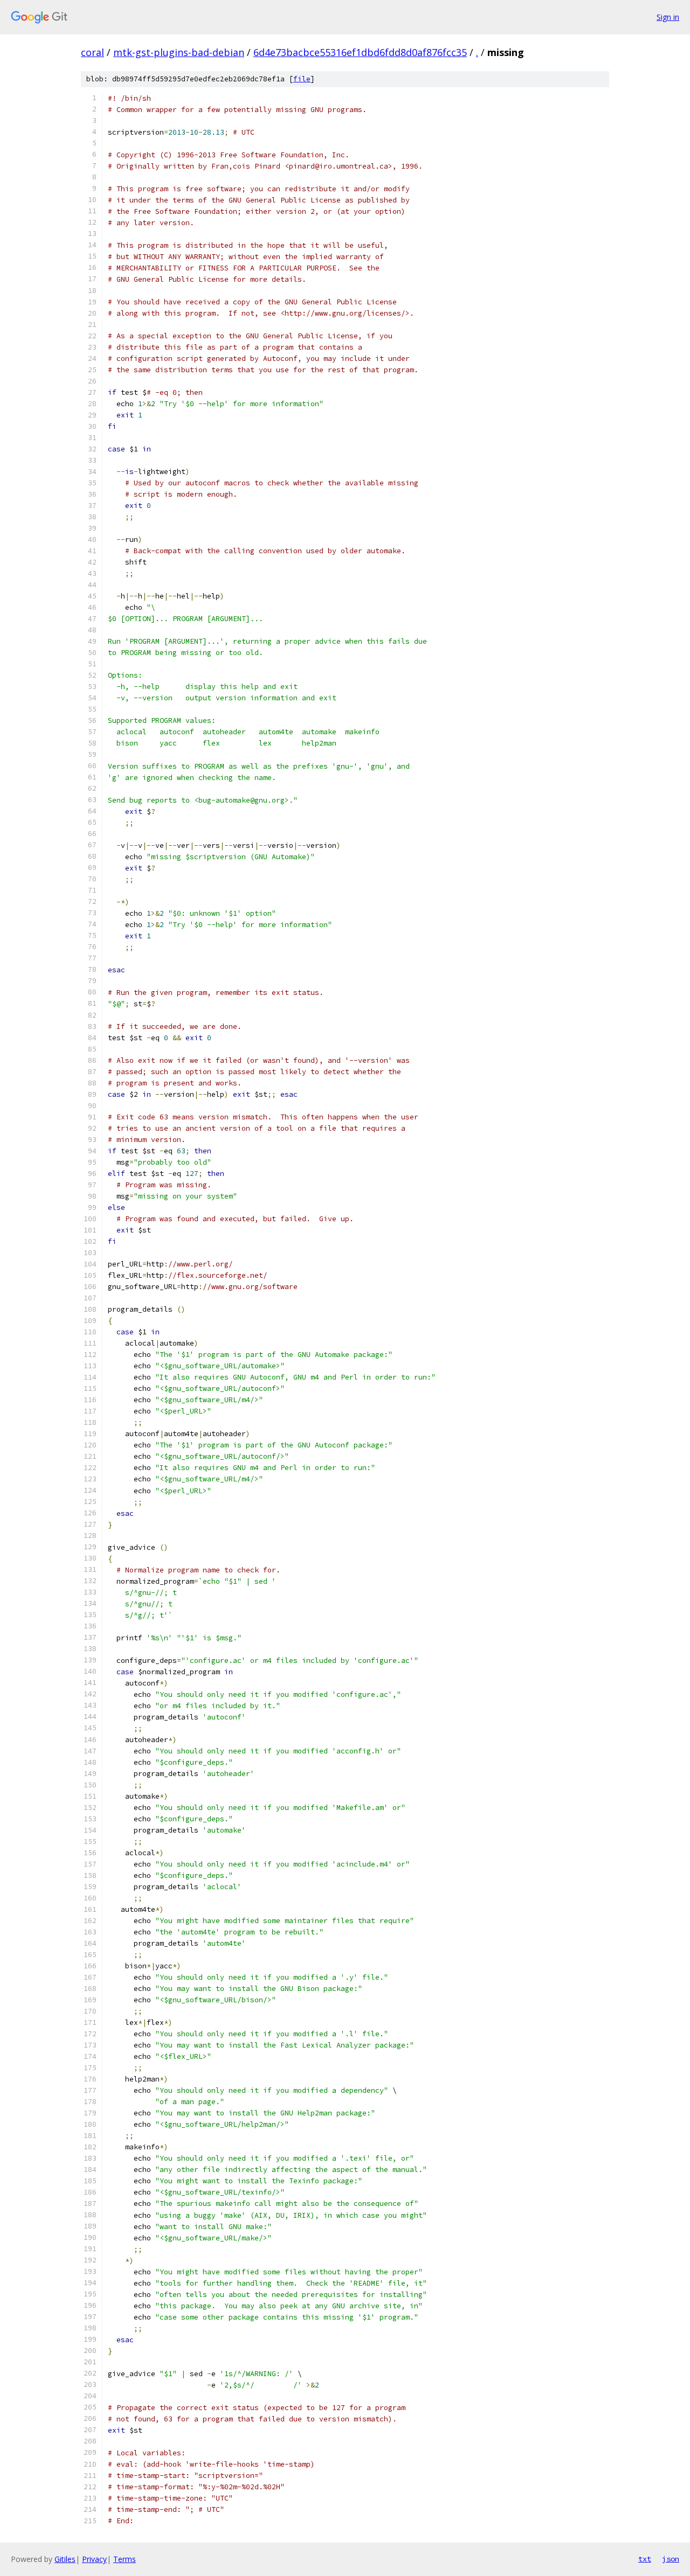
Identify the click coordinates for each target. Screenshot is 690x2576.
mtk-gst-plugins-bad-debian (179, 52)
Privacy (94, 2559)
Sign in (668, 17)
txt (645, 2559)
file (302, 79)
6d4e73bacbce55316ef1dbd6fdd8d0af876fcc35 (360, 52)
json (671, 2559)
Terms (125, 2559)
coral (92, 52)
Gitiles (65, 2559)
